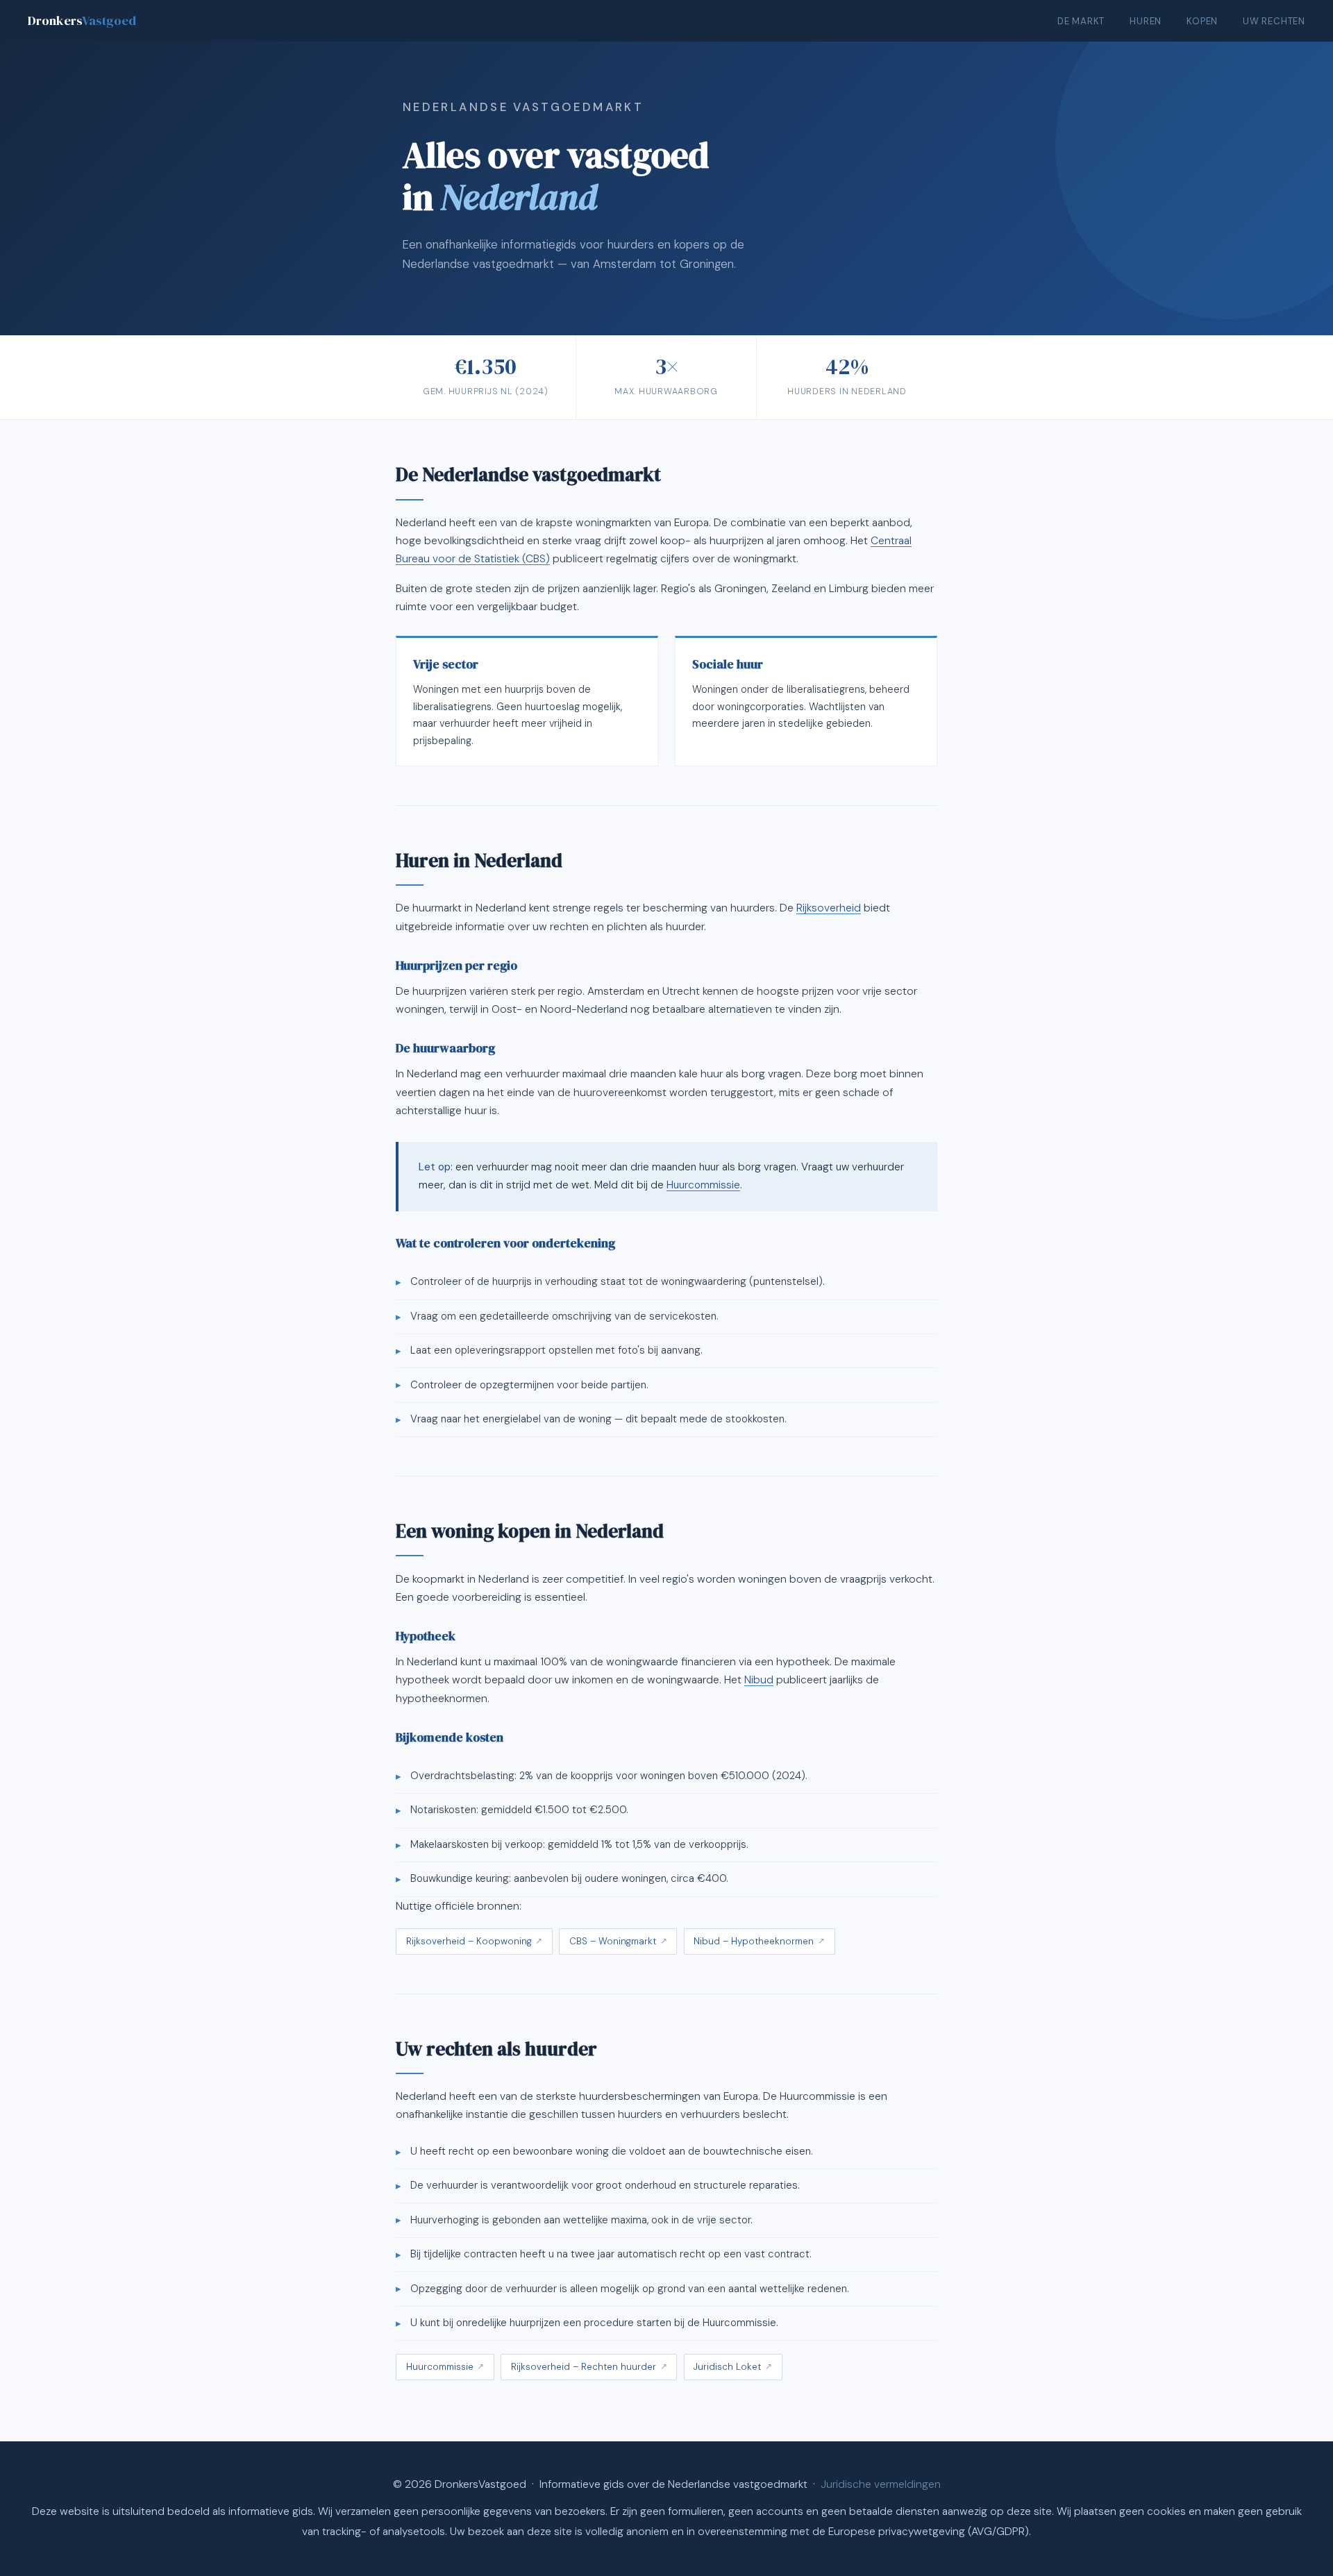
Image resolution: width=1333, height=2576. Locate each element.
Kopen (1202, 21)
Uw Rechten (1274, 21)
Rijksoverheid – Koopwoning (469, 1941)
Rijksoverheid (829, 908)
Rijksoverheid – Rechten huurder (584, 2367)
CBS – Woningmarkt (613, 1941)
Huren (1146, 21)
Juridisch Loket (727, 2367)
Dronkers (82, 20)
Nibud (759, 1680)
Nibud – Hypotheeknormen (754, 1941)
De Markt (1081, 21)
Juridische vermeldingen (881, 2484)
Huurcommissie (703, 1185)
